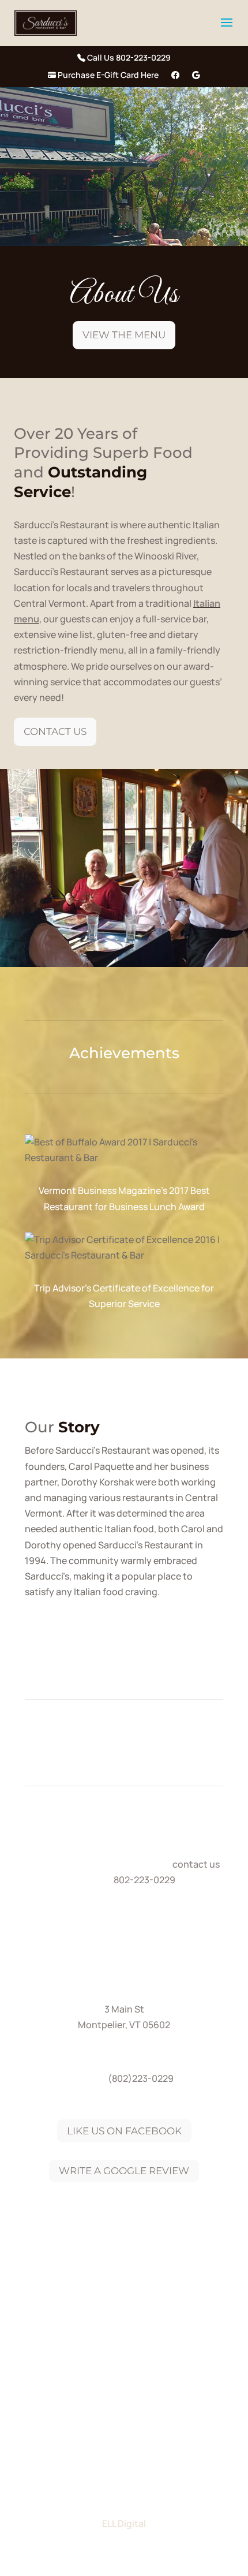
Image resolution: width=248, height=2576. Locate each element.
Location (187, 2369)
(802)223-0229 (141, 2078)
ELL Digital (124, 2523)
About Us (97, 2369)
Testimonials (64, 2386)
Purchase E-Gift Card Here (107, 76)
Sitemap (124, 2403)
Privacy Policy (181, 2386)
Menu (137, 2369)
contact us (196, 1864)
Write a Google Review (124, 2171)
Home (56, 2369)
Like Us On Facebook (124, 2131)
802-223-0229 (144, 1880)
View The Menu (124, 335)
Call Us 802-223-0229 (128, 58)
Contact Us (55, 731)
